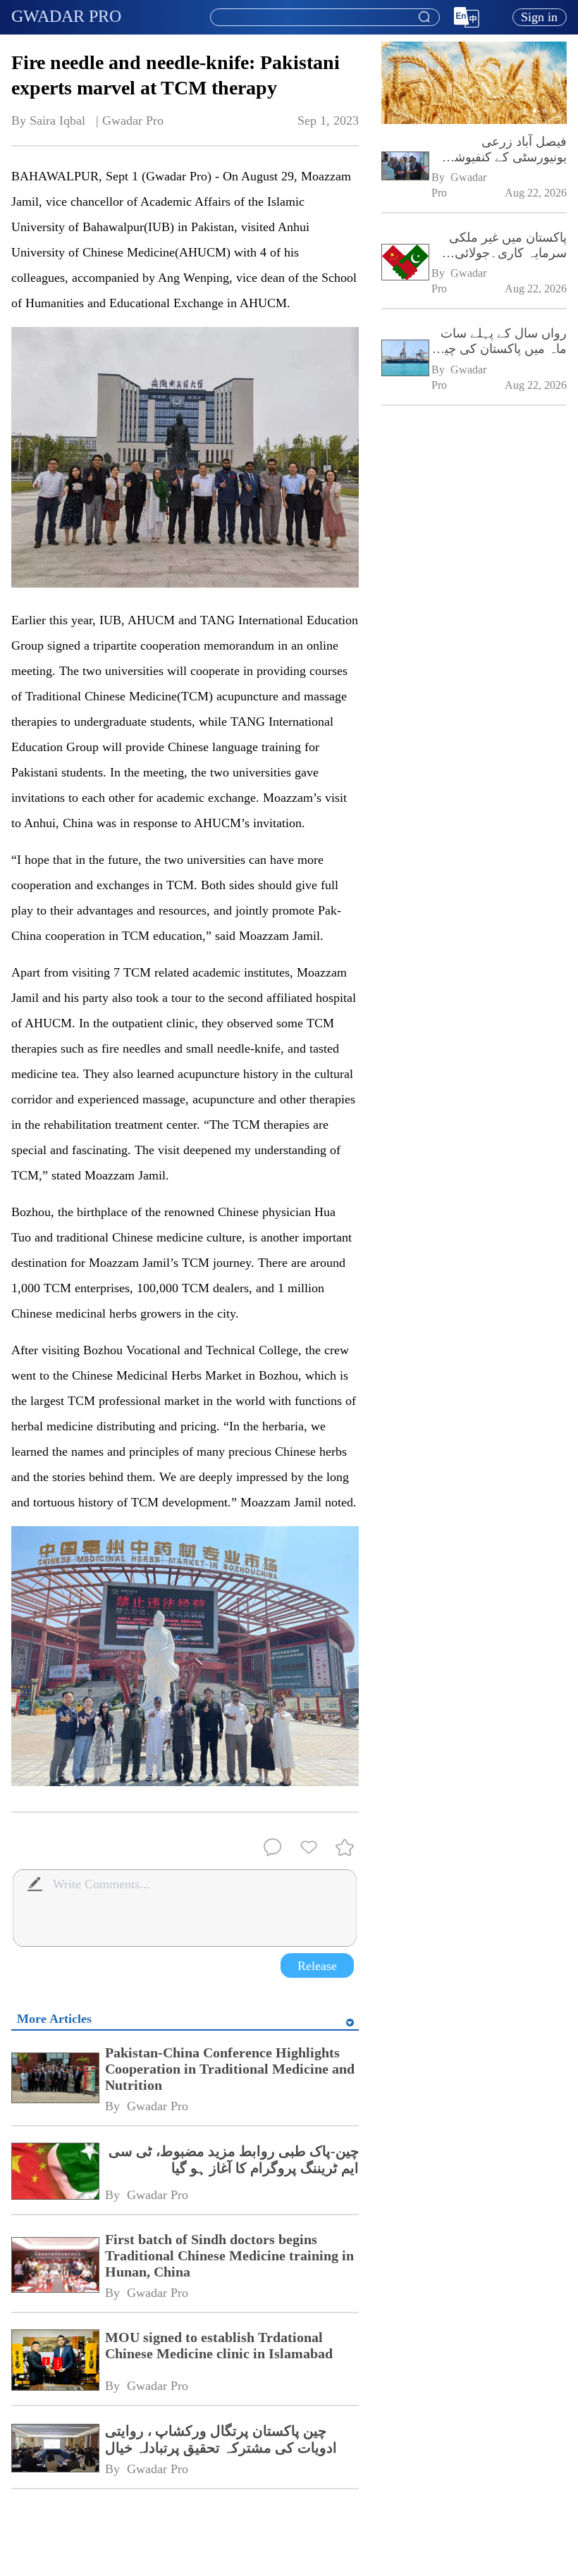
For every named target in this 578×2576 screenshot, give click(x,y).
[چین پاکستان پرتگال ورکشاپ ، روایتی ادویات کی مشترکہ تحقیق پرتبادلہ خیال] (55, 2450)
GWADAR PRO (66, 16)
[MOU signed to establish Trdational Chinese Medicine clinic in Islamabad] (55, 2361)
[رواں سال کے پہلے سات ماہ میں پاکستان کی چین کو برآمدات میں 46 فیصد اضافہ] (405, 359)
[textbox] (325, 18)
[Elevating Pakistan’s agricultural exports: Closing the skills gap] (474, 121)
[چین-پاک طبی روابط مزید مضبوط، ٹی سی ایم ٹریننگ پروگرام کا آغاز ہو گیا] (55, 2173)
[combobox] (324, 18)
